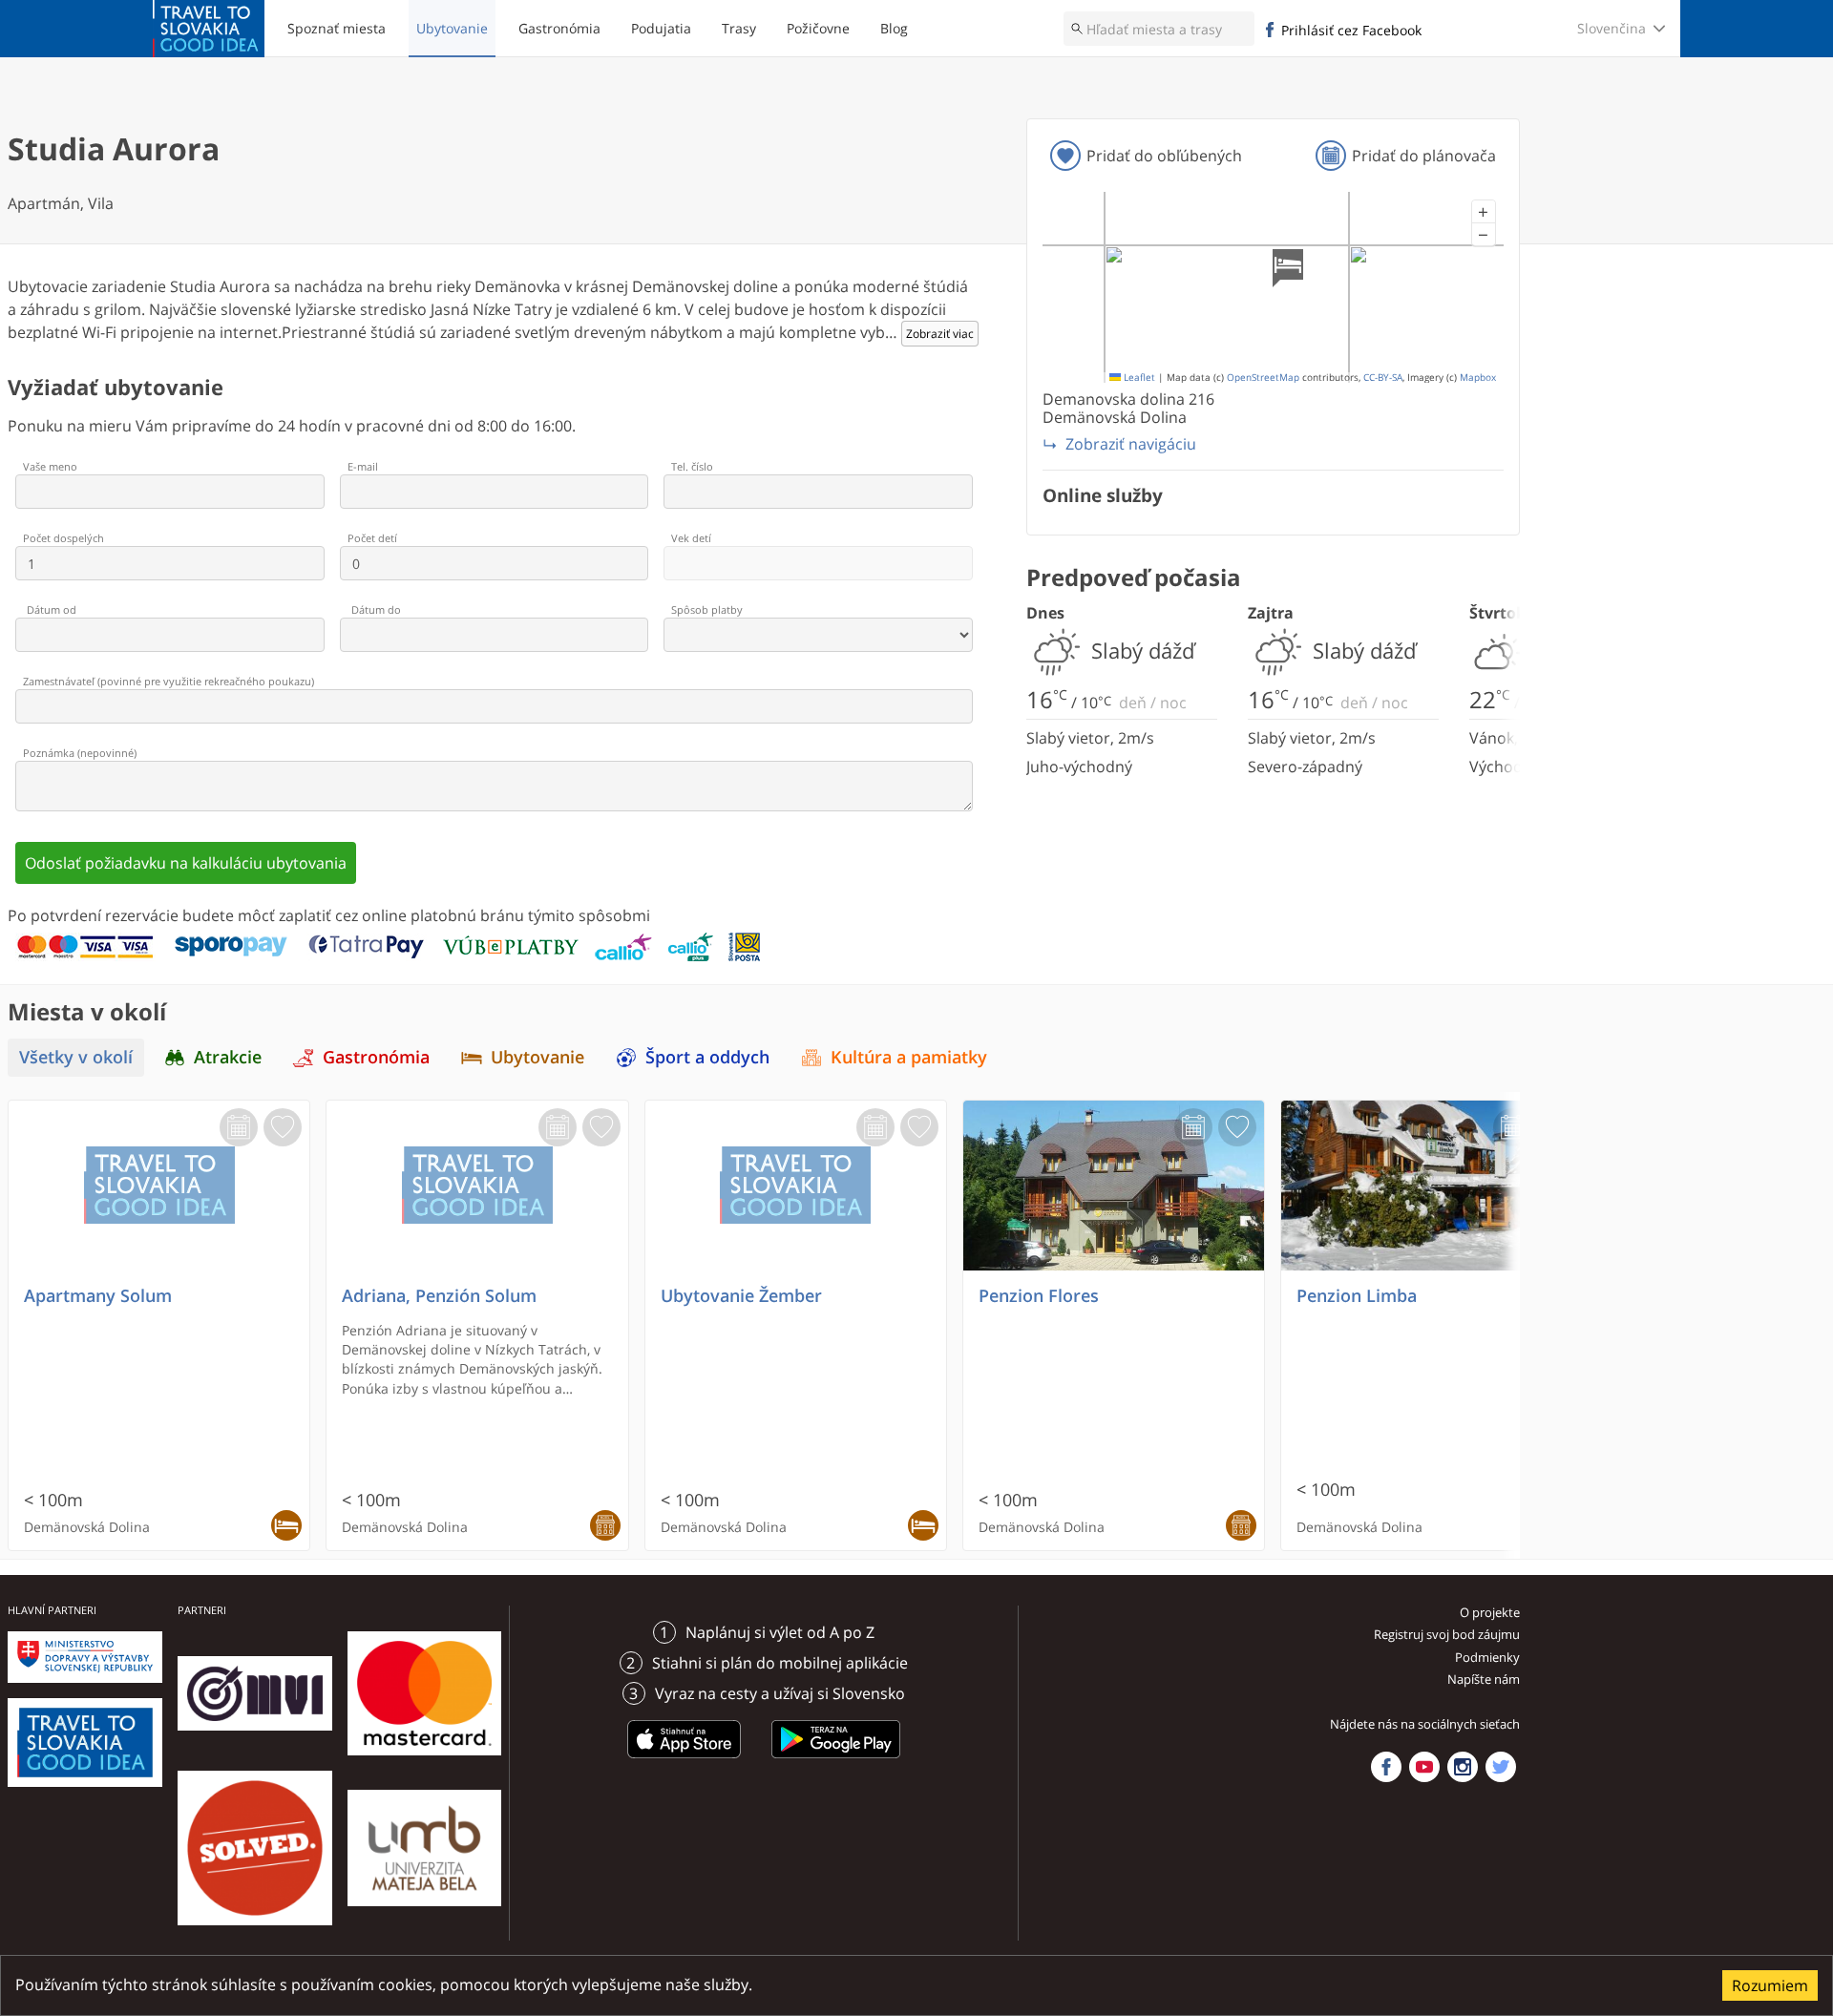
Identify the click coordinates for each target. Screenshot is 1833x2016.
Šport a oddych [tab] (707, 1057)
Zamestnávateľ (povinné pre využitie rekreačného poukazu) (169, 681)
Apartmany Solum (98, 1296)
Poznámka (80, 753)
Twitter (1501, 1767)
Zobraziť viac (940, 334)
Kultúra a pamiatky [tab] (909, 1057)
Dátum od (52, 609)
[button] (1484, 212)
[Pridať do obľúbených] (283, 1127)
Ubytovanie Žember (741, 1296)
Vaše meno (50, 466)
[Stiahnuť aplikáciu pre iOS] (685, 1761)
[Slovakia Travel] (209, 29)
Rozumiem (1770, 1985)
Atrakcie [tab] (228, 1057)
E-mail (363, 466)
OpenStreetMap (1263, 378)
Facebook (1386, 1767)
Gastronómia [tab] (376, 1057)
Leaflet (1138, 378)
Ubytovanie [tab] (537, 1057)
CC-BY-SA (1383, 378)
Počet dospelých (63, 538)
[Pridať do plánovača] (239, 1127)
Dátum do (376, 609)
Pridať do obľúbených (1164, 156)
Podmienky (1487, 1657)
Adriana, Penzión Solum (439, 1296)
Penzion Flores (1039, 1296)
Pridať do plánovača (1424, 156)
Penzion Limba (1357, 1296)
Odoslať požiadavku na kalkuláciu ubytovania (186, 863)
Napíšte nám (1484, 1679)
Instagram (1463, 1767)
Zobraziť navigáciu (1131, 444)
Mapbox (1478, 378)
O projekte (1490, 1612)
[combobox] (1159, 29)
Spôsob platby (707, 609)
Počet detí (372, 538)
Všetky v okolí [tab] (76, 1057)
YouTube (1424, 1767)
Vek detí (691, 538)
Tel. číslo (692, 466)
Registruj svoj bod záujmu (1447, 1634)
